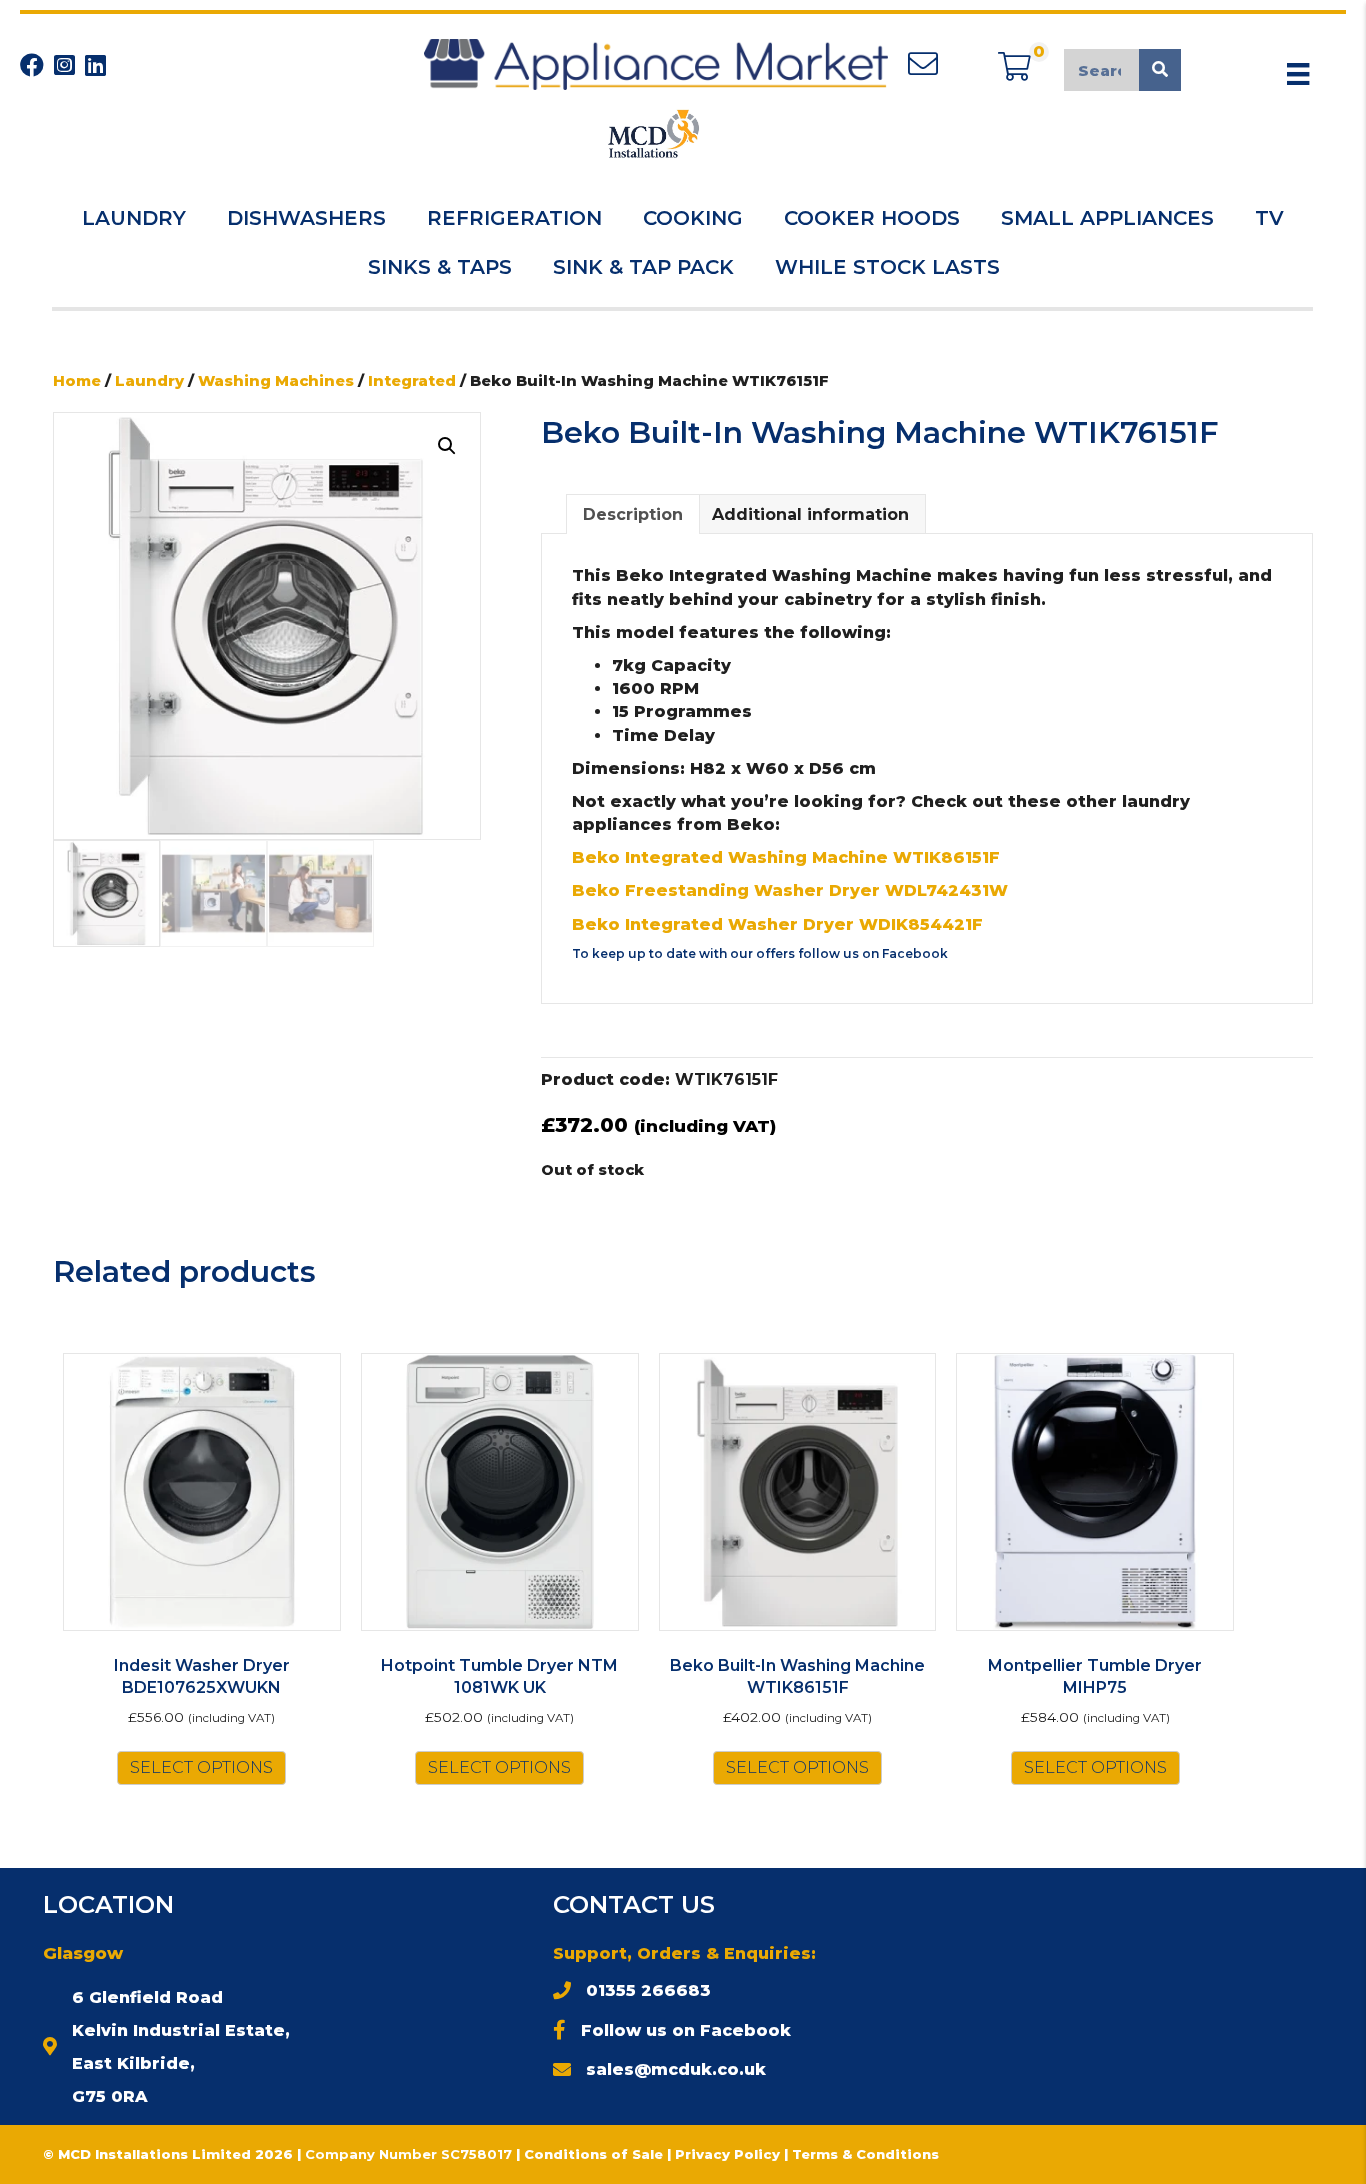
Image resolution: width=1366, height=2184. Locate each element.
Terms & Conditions (865, 2154)
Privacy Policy (729, 2154)
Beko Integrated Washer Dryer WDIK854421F (777, 924)
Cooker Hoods (872, 218)
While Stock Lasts (887, 267)
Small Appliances (1107, 218)
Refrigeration (514, 218)
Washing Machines (276, 381)
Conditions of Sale (593, 2154)
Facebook (915, 953)
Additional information (810, 514)
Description (633, 514)
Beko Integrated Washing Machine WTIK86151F (786, 857)
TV (1269, 218)
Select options (201, 1767)
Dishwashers (306, 218)
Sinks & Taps (440, 267)
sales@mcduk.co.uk (676, 2069)
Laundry (134, 218)
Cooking (693, 218)
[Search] (1160, 70)
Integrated (412, 381)
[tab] (633, 514)
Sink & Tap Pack (643, 267)
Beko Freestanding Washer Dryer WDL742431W (790, 890)
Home (77, 381)
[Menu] (1298, 74)
